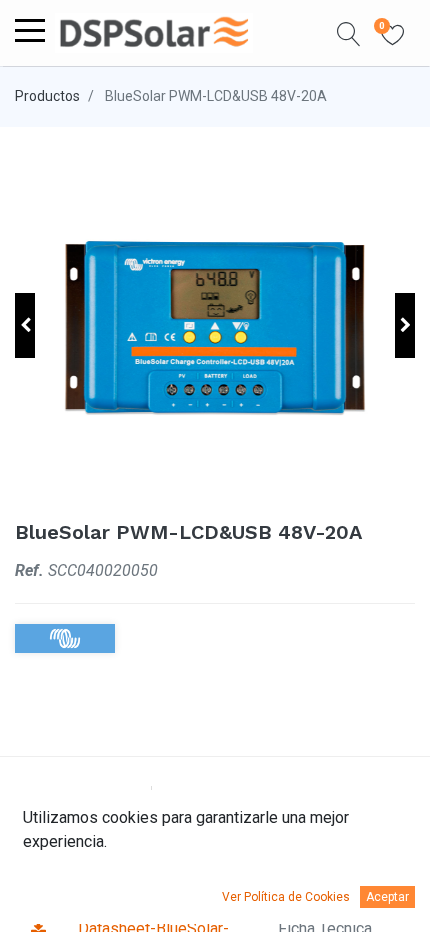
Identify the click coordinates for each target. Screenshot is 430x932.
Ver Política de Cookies (286, 897)
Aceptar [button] (387, 897)
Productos (47, 96)
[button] (349, 33)
